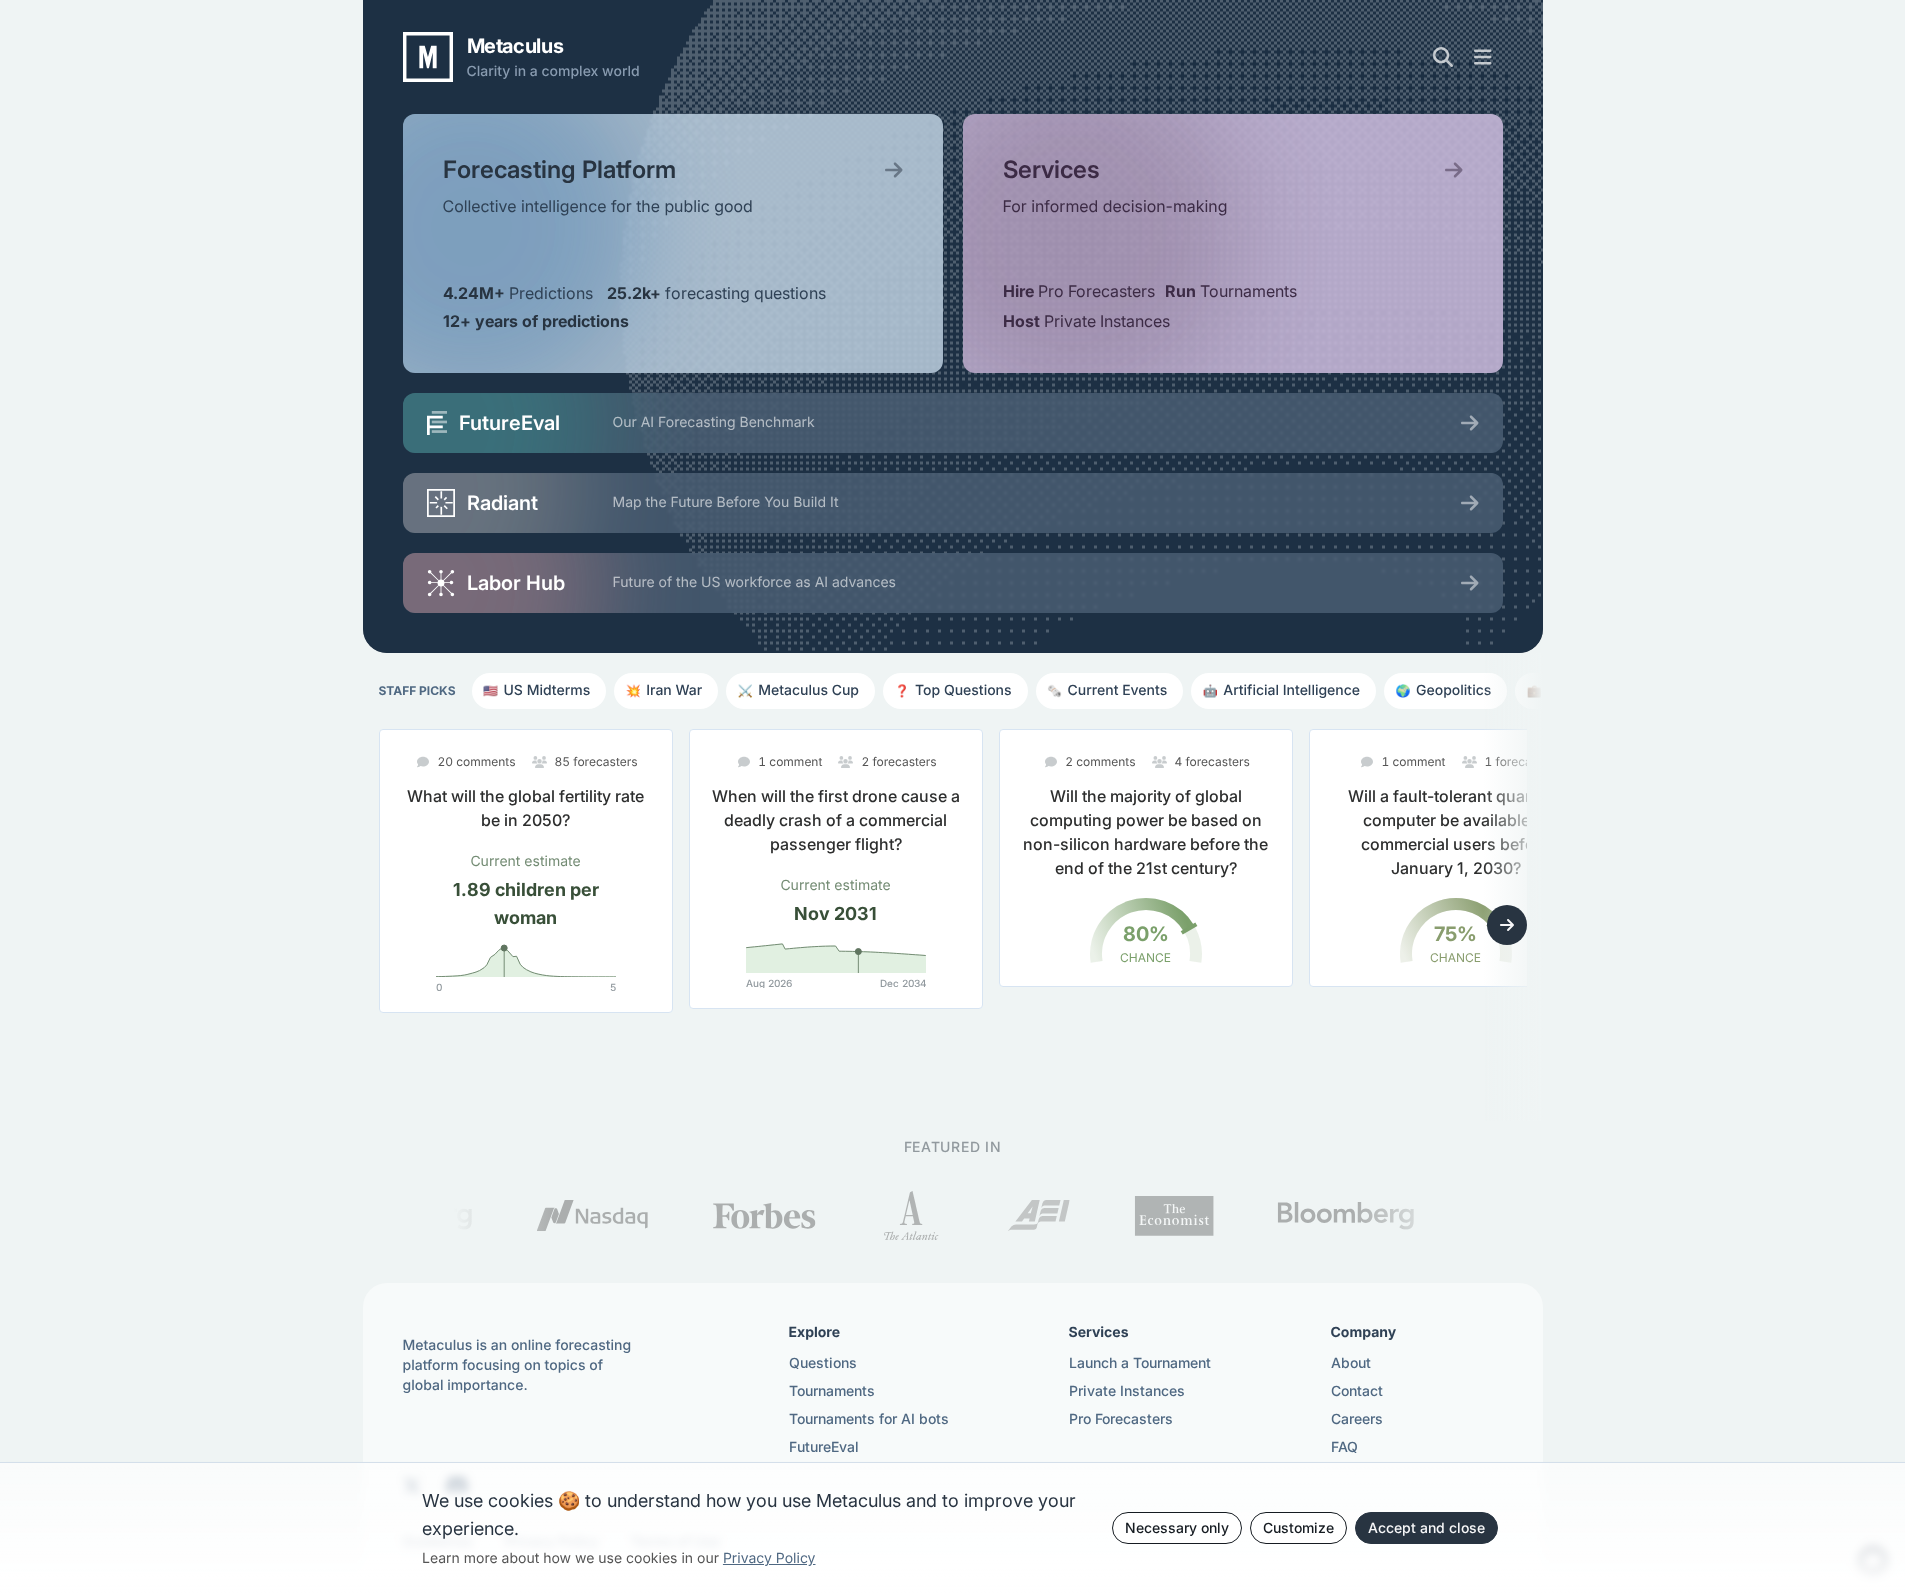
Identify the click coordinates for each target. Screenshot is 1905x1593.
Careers (1357, 1419)
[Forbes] (710, 1216)
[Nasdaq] (539, 1216)
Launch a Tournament (1140, 1363)
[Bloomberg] (1292, 1216)
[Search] (1443, 57)
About (1351, 1363)
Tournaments (832, 1391)
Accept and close (1426, 1527)
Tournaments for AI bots (869, 1419)
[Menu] (1483, 57)
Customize (1298, 1527)
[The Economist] (1120, 1216)
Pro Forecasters (1121, 1419)
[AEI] (985, 1216)
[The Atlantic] (858, 1216)
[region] (953, 909)
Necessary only (1177, 1527)
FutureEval (824, 1447)
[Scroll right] (1507, 925)
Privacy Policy (769, 1558)
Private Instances (1127, 1391)
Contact (1357, 1391)
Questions (823, 1363)
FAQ (1344, 1447)
